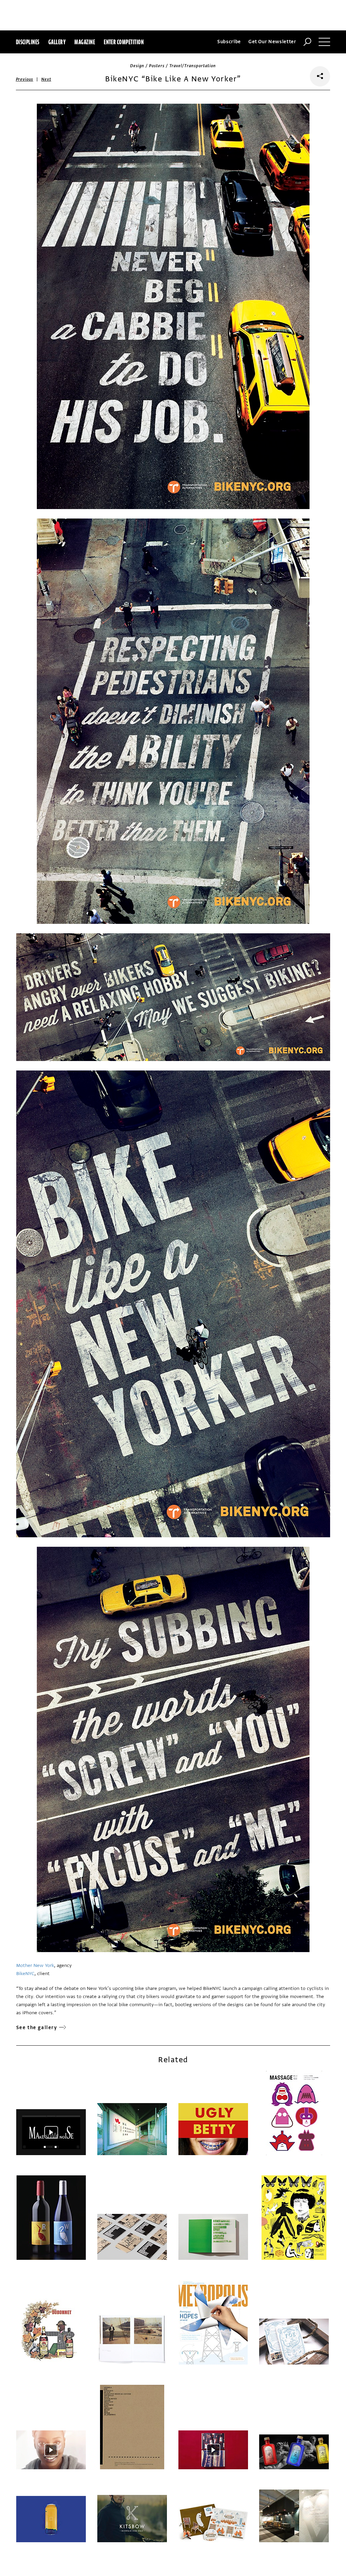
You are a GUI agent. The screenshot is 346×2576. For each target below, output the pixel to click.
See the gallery (37, 2028)
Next (46, 79)
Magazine (85, 42)
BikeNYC (25, 1974)
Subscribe (229, 42)
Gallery (57, 42)
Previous (25, 79)
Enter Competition (124, 42)
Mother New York (35, 1965)
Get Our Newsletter (272, 42)
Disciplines (28, 42)
